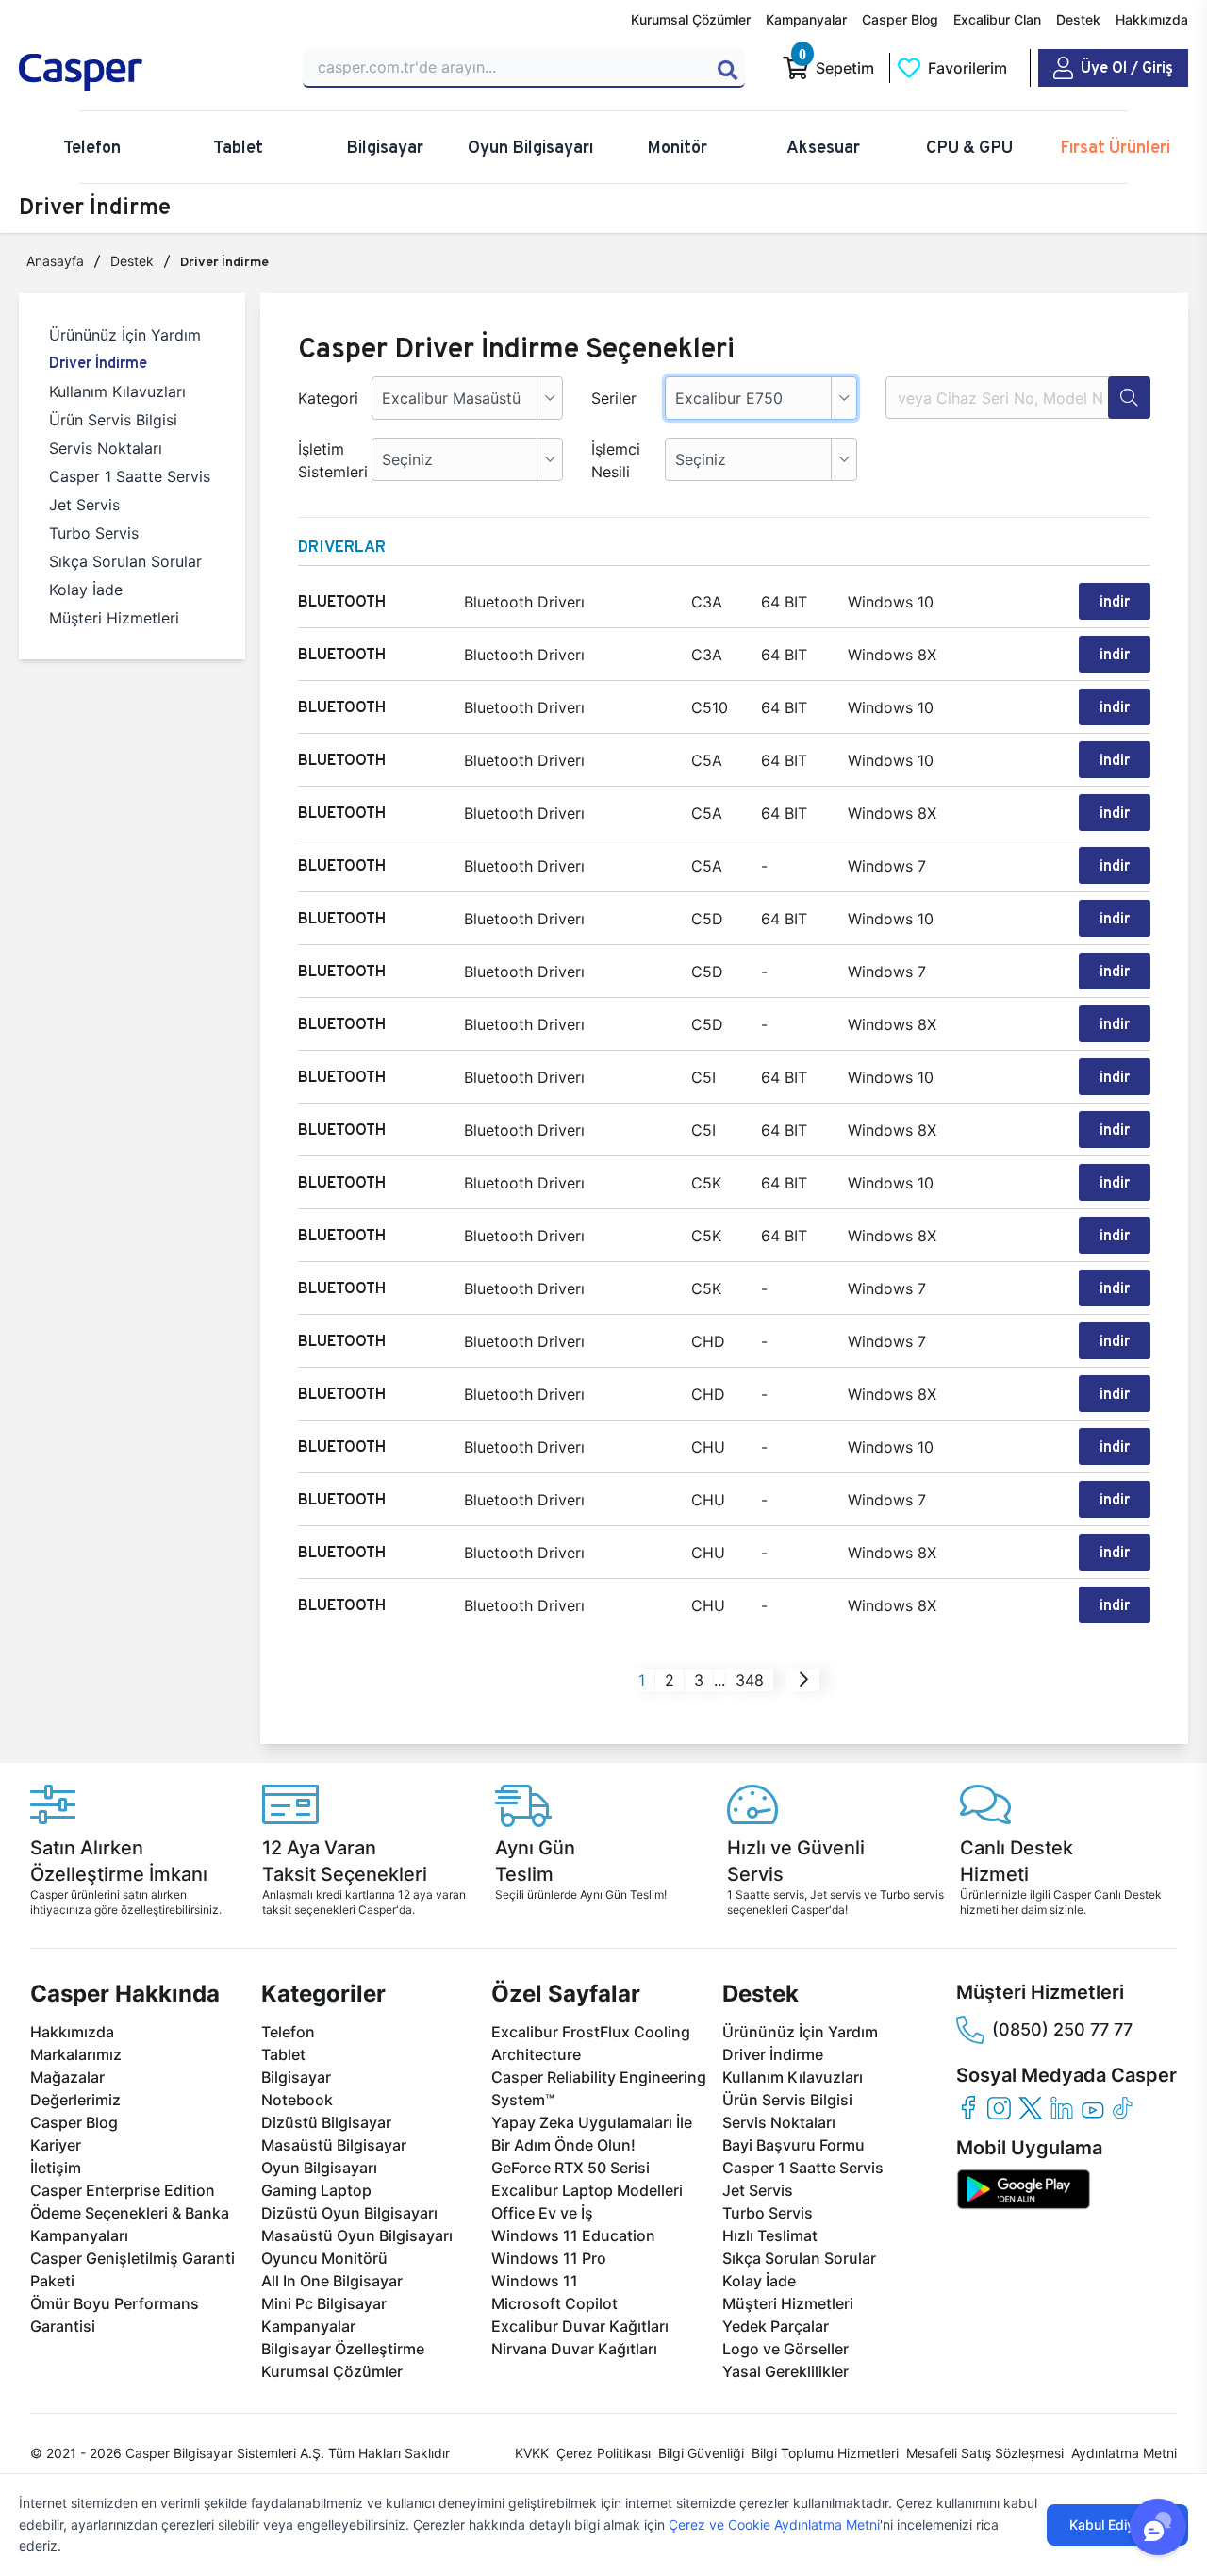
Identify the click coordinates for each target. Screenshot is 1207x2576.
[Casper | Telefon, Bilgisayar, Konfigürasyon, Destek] (149, 73)
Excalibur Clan (997, 19)
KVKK (532, 2453)
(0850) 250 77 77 (1062, 2029)
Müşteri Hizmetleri (114, 618)
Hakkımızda (1152, 19)
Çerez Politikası (603, 2453)
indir (1115, 601)
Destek (1078, 19)
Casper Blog (900, 19)
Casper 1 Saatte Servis (130, 476)
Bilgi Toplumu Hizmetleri (825, 2453)
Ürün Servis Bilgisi (113, 420)
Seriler (614, 398)
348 (750, 1680)
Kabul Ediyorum (1117, 2525)
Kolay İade (86, 590)
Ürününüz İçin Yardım (125, 335)
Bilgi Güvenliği (701, 2453)
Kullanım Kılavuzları (117, 391)
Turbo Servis (94, 533)
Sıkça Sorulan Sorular (125, 561)
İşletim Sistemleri (328, 460)
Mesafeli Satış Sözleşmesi (985, 2453)
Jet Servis (84, 505)
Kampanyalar (806, 19)
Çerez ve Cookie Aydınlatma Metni (774, 2525)
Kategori (328, 398)
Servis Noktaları (106, 448)
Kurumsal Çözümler (691, 19)
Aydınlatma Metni (1124, 2453)
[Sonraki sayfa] (804, 1680)
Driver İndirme (98, 363)
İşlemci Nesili (616, 460)
